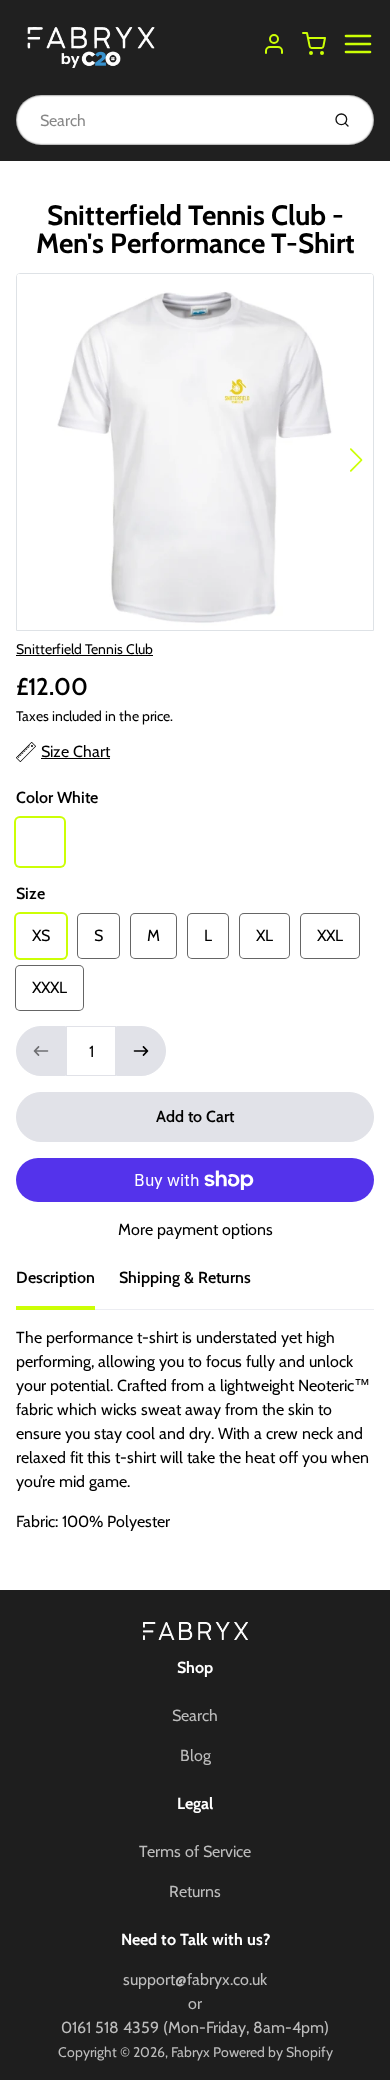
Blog (195, 1755)
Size (30, 893)
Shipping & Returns (185, 1277)
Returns (195, 1891)
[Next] (356, 460)
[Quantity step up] (141, 1051)
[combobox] (165, 120)
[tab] (67, 1284)
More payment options (195, 1229)
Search (195, 1715)
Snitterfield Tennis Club (84, 649)
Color (57, 797)
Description (55, 1277)
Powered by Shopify (273, 2052)
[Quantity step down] (41, 1051)
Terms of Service (195, 1851)
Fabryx (190, 2052)
